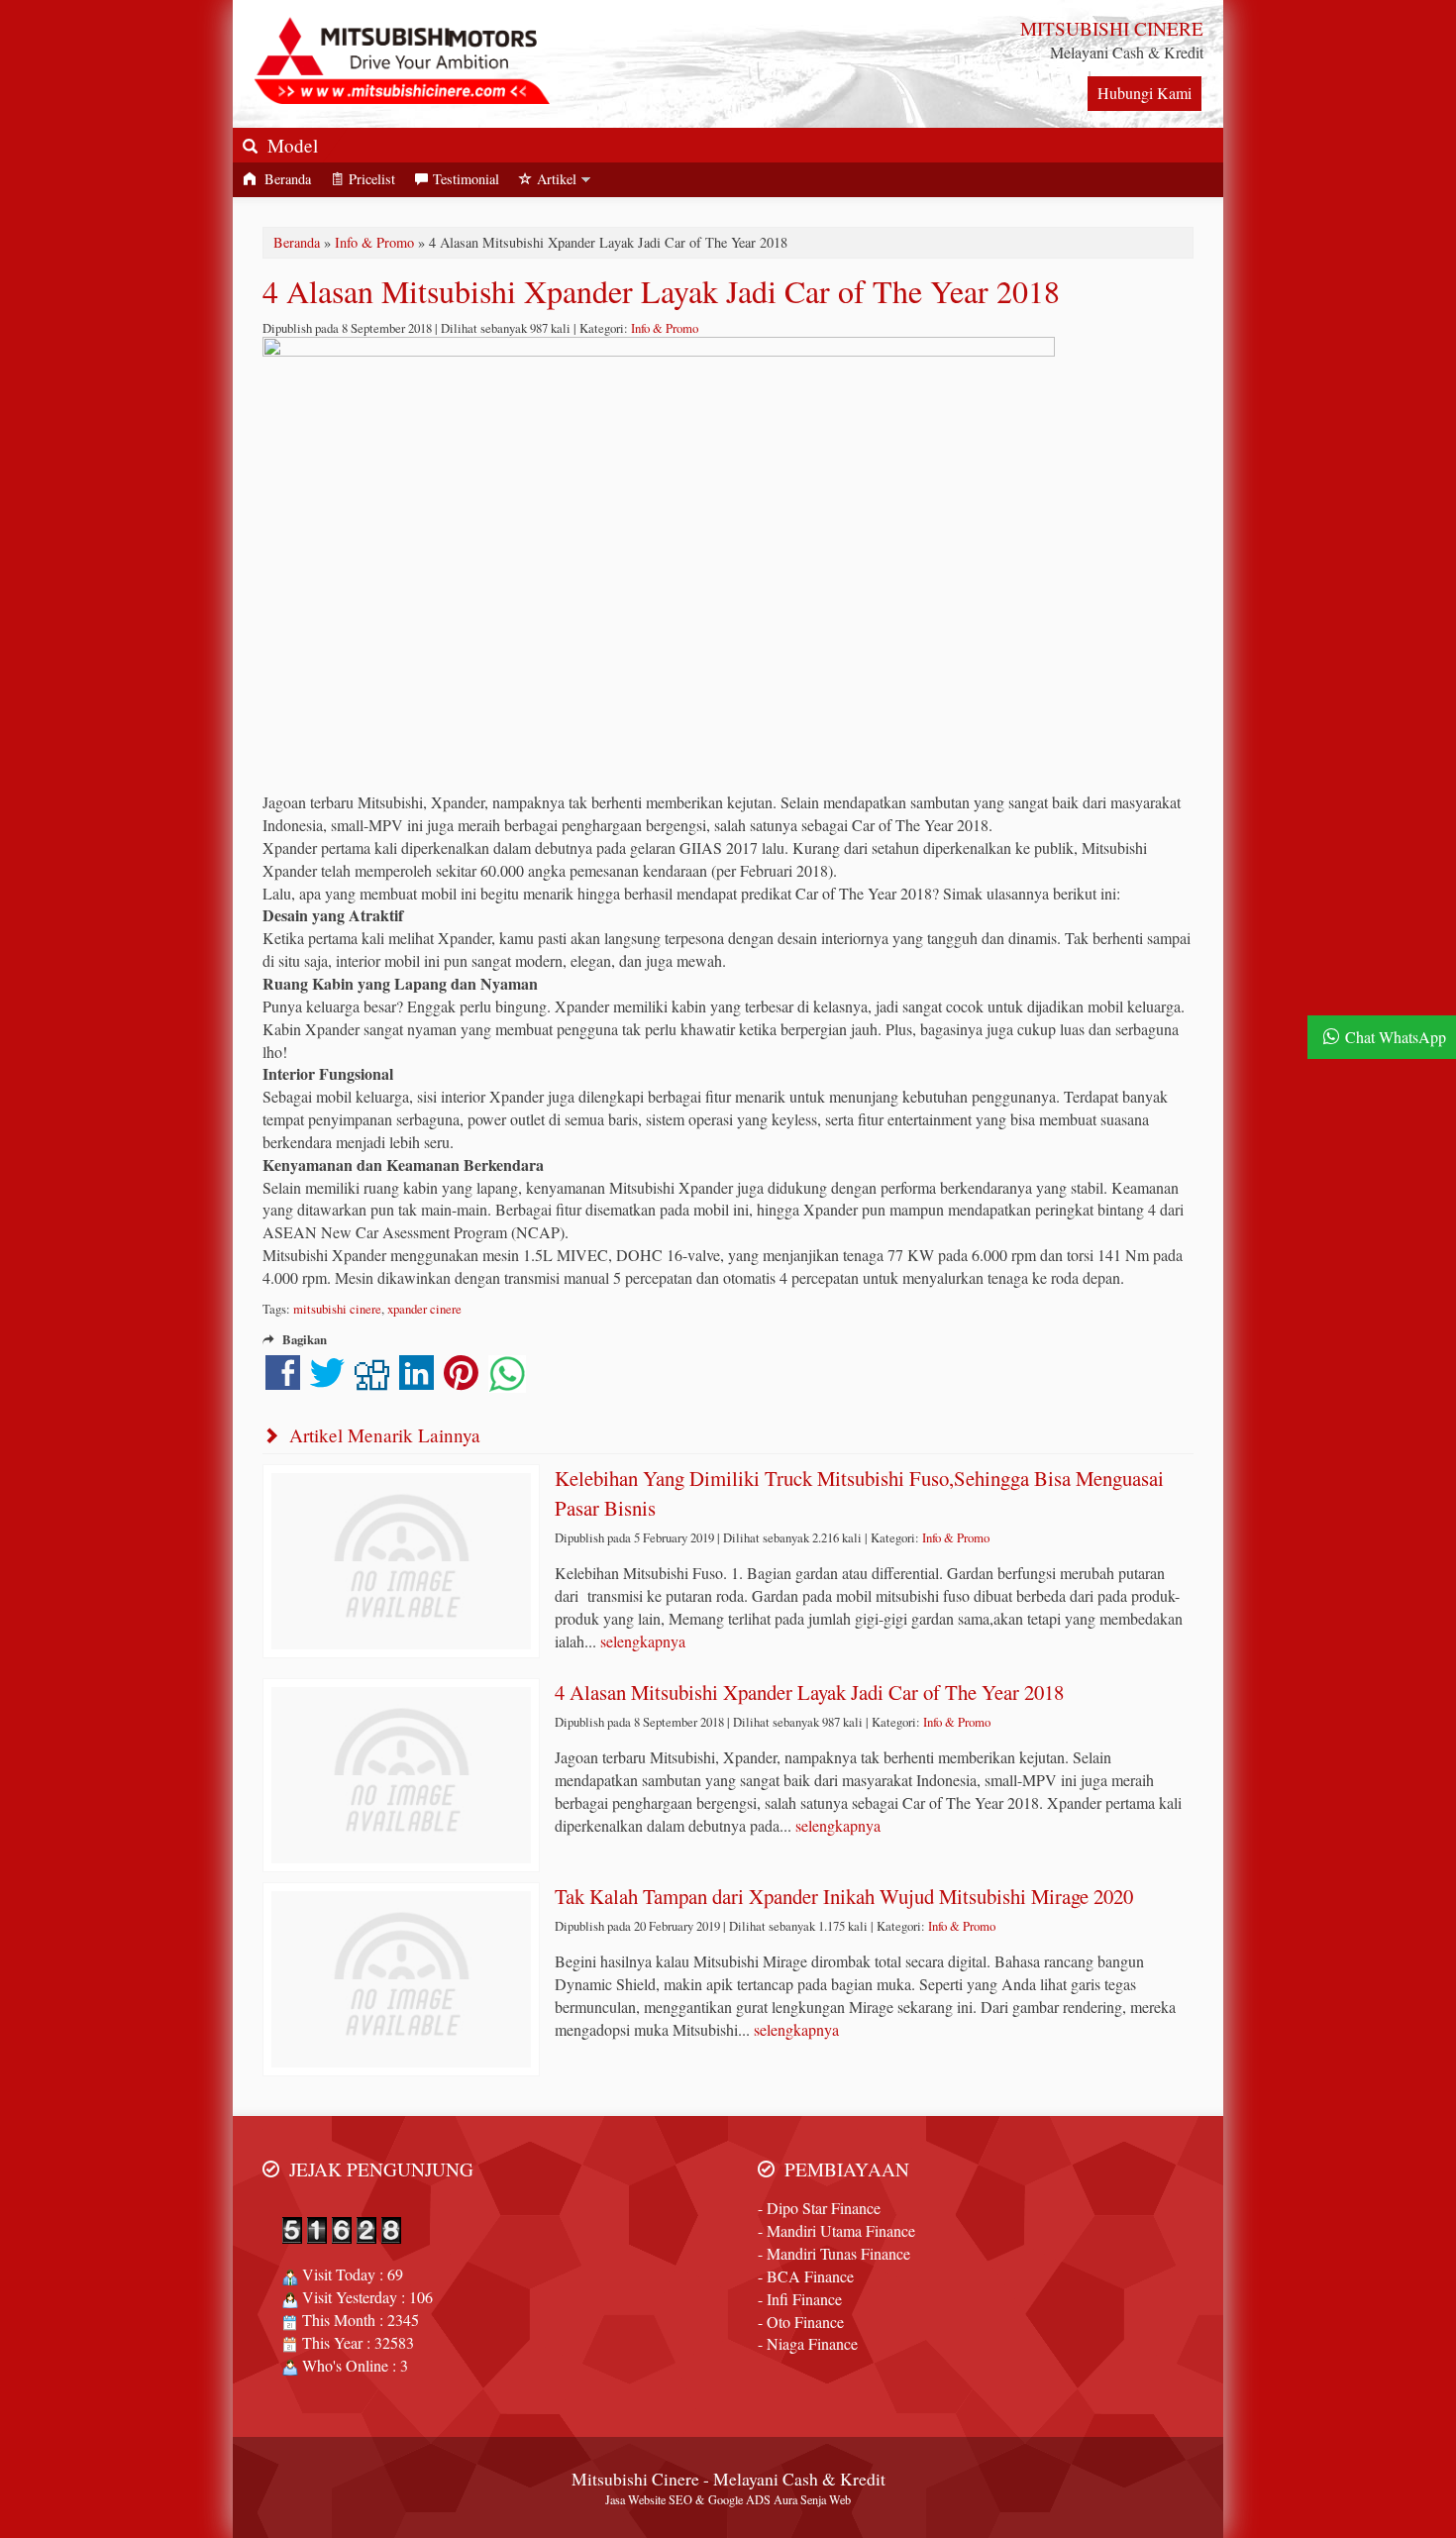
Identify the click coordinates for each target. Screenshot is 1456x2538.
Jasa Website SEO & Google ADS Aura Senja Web (728, 2499)
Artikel (557, 179)
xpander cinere (424, 1309)
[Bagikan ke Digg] (372, 1381)
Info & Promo (374, 242)
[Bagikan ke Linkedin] (416, 1381)
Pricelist (372, 179)
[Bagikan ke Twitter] (327, 1381)
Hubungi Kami (1144, 93)
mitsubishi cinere (337, 1309)
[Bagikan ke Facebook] (283, 1381)
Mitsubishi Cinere (635, 2479)
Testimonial (466, 179)
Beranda (286, 179)
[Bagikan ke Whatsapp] (507, 1381)
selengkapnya (643, 1641)
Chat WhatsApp (1396, 1037)
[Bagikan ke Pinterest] (461, 1381)
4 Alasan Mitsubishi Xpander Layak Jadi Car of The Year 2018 (661, 291)
